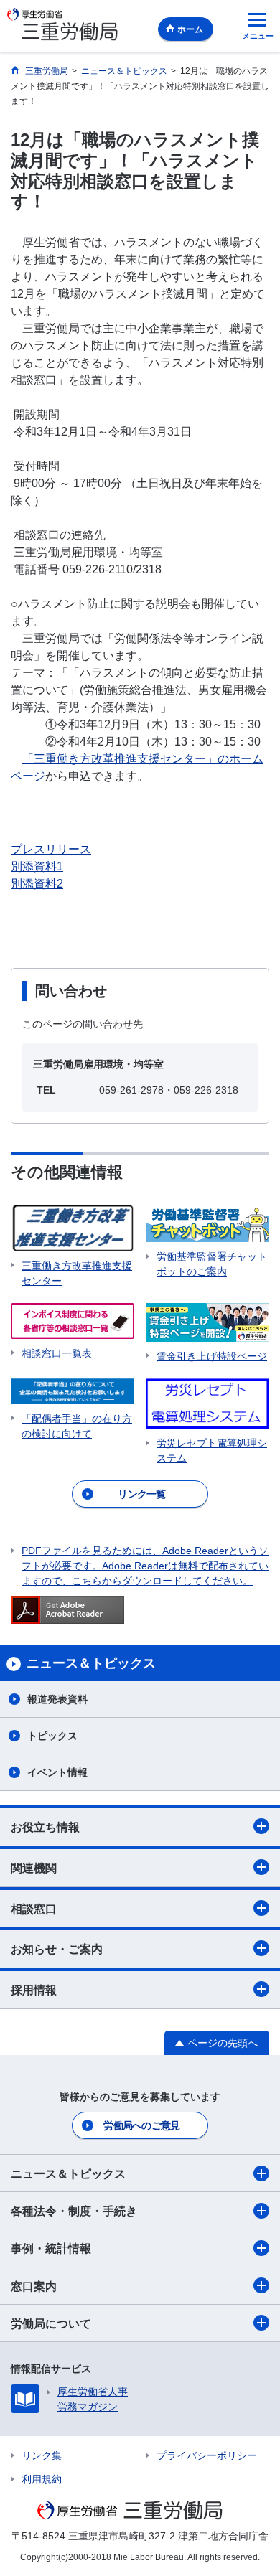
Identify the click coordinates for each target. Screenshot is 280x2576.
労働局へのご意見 (141, 2125)
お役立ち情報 (45, 1827)
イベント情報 (57, 1772)
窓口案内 (34, 2286)
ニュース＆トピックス (68, 2174)
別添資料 (34, 866)
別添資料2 (37, 884)
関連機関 (34, 1868)
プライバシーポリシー (207, 2455)
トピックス (52, 1736)
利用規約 (42, 2479)
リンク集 (42, 2455)
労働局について (51, 2324)
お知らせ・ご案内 (57, 1949)
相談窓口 (34, 1909)
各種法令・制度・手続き (74, 2211)
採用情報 (34, 1990)
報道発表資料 (57, 1699)
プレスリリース (51, 849)
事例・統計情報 (51, 2248)
